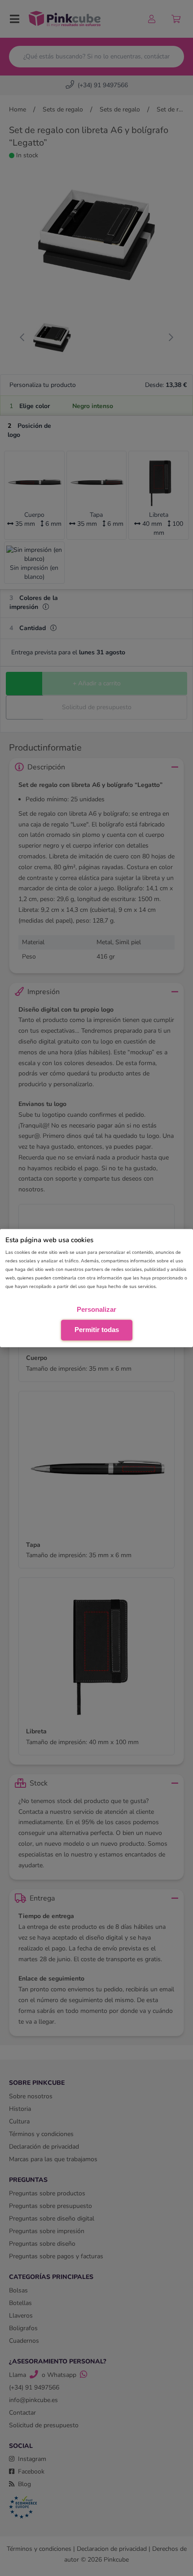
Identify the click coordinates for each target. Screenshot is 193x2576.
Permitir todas (97, 1330)
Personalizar (96, 1309)
